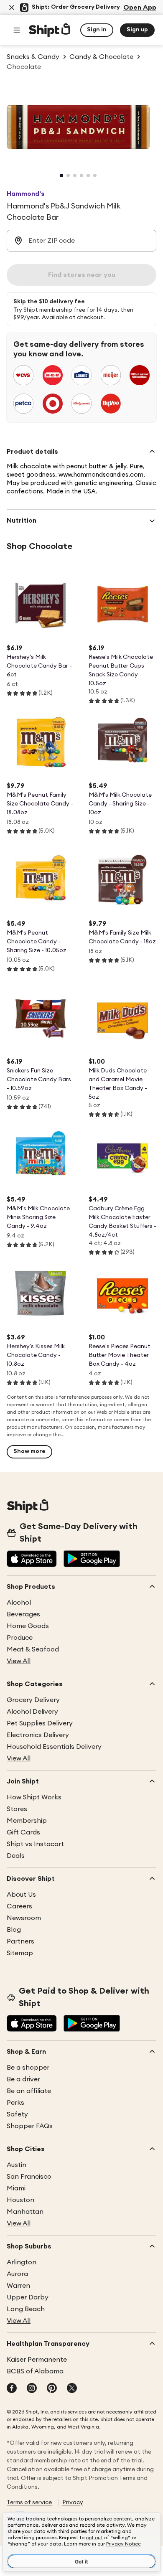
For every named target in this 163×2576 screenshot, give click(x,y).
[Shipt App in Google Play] (92, 1560)
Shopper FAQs (30, 2126)
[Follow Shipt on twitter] (72, 2389)
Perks (15, 2103)
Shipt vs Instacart (35, 1844)
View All (19, 1661)
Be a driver (23, 2079)
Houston (20, 2200)
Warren (18, 2286)
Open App (140, 8)
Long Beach (26, 2309)
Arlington (22, 2262)
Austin (17, 2165)
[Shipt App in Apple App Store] (32, 1560)
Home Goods (28, 1626)
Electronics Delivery (38, 1735)
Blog (14, 1930)
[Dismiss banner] (12, 8)
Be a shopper (28, 2068)
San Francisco (29, 2177)
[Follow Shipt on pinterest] (52, 2389)
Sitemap (20, 1953)
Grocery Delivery (33, 1700)
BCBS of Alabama (35, 2371)
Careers (19, 1906)
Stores (17, 1809)
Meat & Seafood (33, 1649)
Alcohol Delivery (32, 1712)
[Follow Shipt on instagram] (32, 2389)
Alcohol (19, 1603)
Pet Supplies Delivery (40, 1723)
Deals (16, 1856)
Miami (16, 2188)
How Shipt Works (34, 1797)
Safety (17, 2114)
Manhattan (25, 2212)
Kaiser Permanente (37, 2360)
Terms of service (29, 2502)
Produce (20, 1638)
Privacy (73, 2502)
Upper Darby (28, 2297)
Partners (20, 1941)
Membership (27, 1821)
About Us (21, 1895)
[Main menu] (17, 30)
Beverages (23, 1614)
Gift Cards (23, 1832)
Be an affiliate (29, 2091)
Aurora (17, 2274)
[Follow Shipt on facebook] (12, 2389)
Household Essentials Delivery (54, 1747)
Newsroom (24, 1918)
